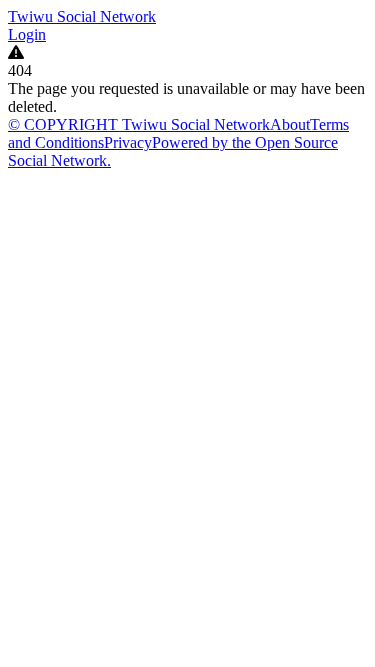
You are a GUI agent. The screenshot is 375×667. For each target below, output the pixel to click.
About (290, 124)
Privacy (128, 142)
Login (27, 34)
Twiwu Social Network (82, 16)
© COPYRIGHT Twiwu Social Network (139, 124)
